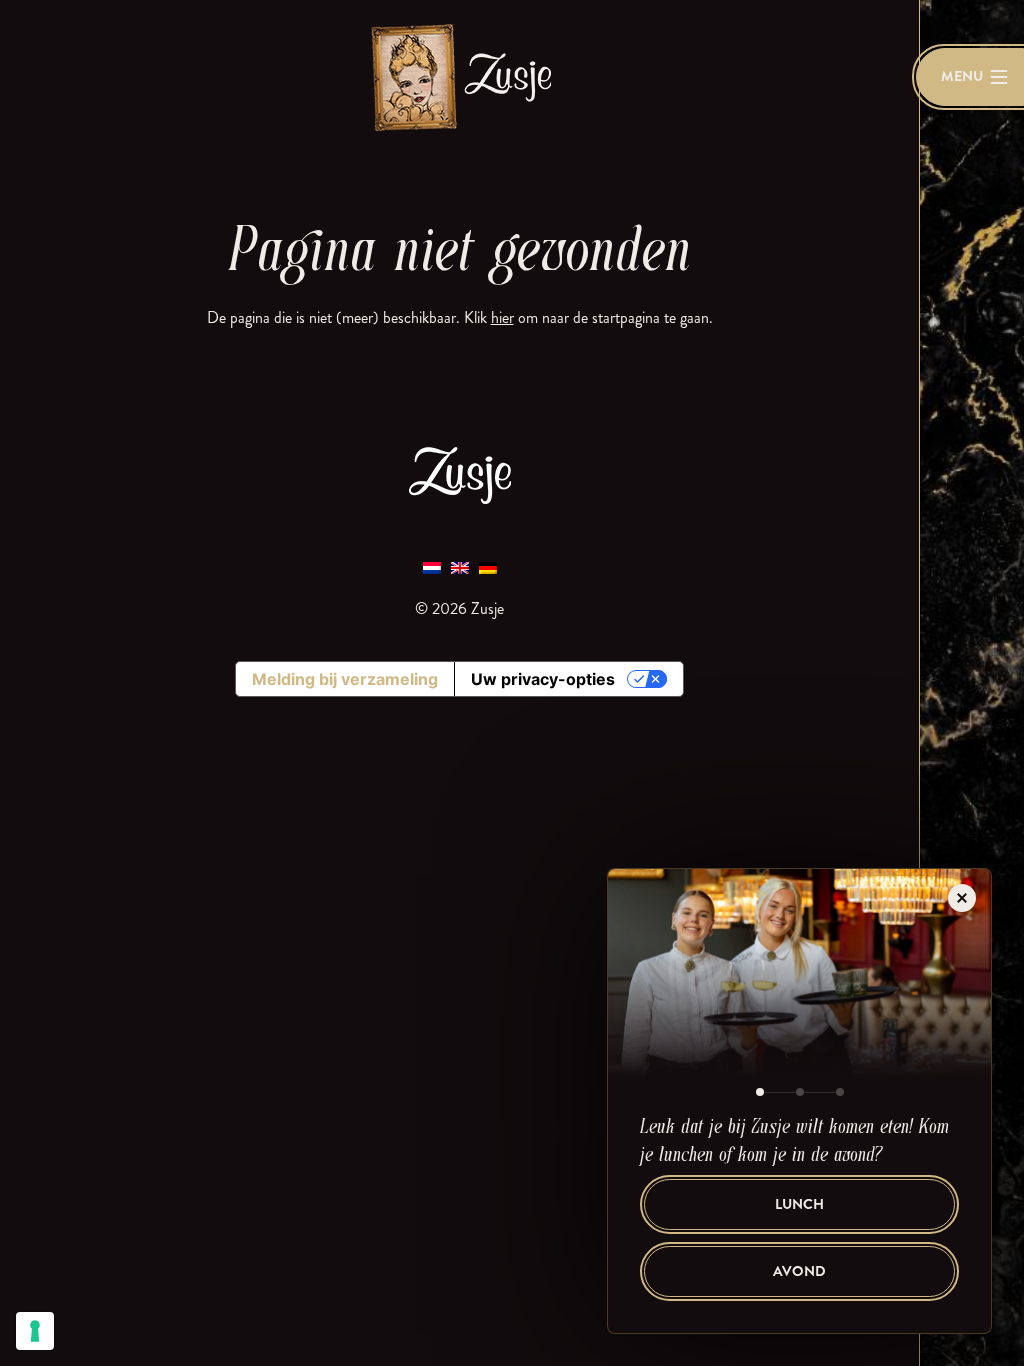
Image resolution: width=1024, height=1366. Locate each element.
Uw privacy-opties (543, 679)
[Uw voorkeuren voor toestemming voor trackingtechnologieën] (35, 1331)
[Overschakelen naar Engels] (460, 566)
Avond (799, 1271)
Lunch (799, 1204)
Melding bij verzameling (345, 679)
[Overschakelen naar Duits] (488, 566)
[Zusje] (460, 76)
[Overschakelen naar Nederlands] (432, 566)
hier (502, 317)
